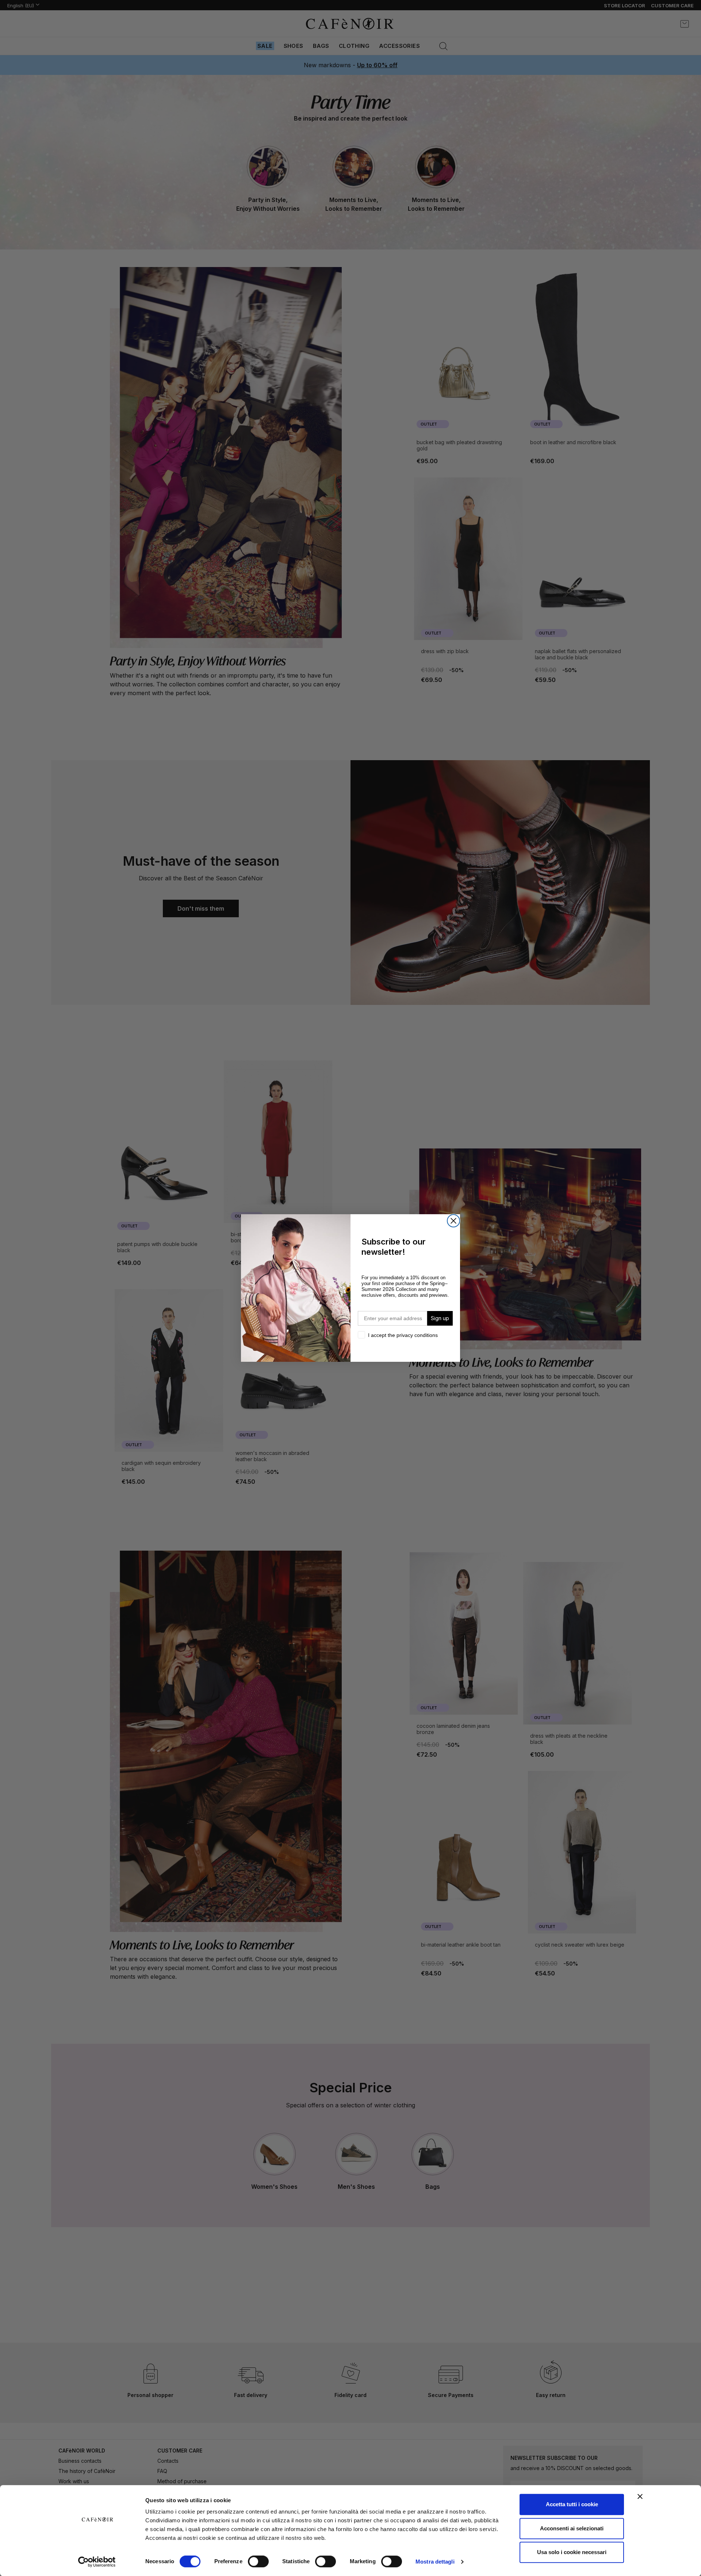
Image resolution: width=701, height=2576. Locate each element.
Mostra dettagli (435, 2562)
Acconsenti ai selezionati (572, 2528)
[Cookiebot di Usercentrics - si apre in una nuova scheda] (97, 2562)
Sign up (440, 1318)
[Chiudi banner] (640, 2496)
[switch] (258, 2562)
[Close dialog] (453, 1221)
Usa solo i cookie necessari (572, 2552)
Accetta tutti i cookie (572, 2504)
